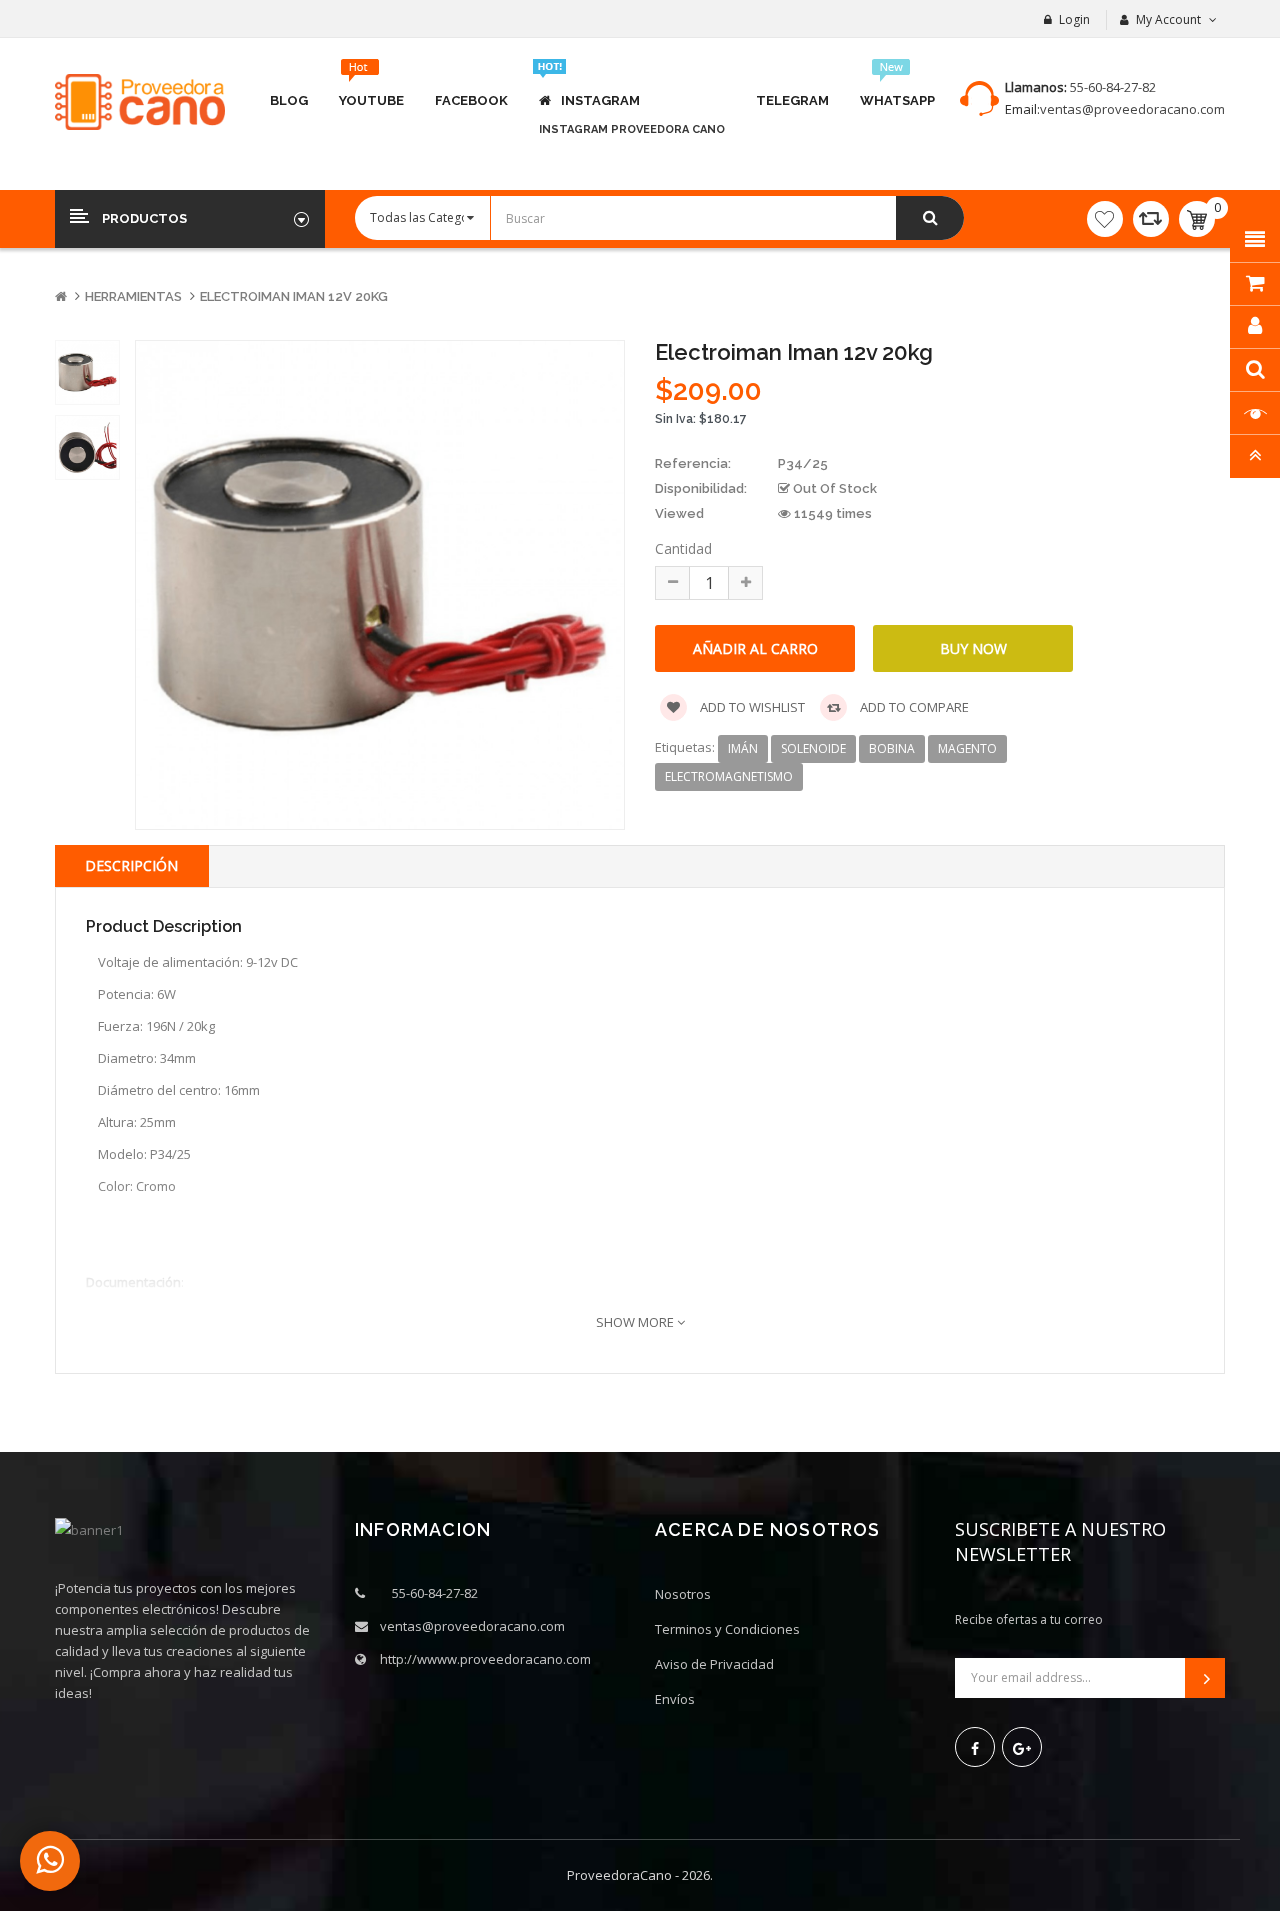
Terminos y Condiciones (727, 1629)
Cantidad (683, 548)
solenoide (813, 748)
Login (1074, 19)
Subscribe (1205, 1678)
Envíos (675, 1699)
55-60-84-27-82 (1113, 87)
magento (967, 748)
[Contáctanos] (50, 1861)
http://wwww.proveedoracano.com (485, 1659)
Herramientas (133, 296)
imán (743, 748)
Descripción (131, 865)
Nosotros (683, 1594)
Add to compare (913, 707)
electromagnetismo (729, 776)
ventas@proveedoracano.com (1132, 109)
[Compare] (1151, 219)
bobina (892, 748)
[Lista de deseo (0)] (1105, 219)
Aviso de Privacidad (714, 1664)
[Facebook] (975, 1747)
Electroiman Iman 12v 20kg (294, 296)
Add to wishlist (751, 707)
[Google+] (1022, 1747)
